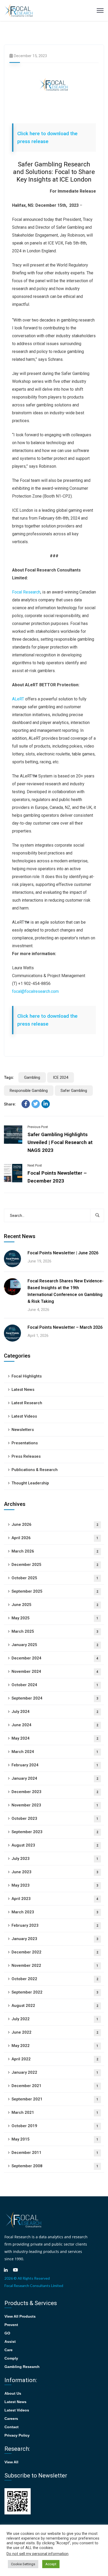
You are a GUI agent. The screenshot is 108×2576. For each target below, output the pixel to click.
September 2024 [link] (55, 1698)
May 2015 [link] (55, 2139)
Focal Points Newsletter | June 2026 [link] (63, 1253)
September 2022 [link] (55, 1992)
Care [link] (9, 2350)
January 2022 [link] (55, 2072)
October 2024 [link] (55, 1685)
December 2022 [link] (55, 1952)
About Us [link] (13, 2393)
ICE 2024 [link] (61, 1077)
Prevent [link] (11, 2325)
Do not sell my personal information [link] (37, 2554)
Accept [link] (51, 2564)
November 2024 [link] (55, 1671)
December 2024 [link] (55, 1658)
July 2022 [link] (55, 2019)
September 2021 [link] (55, 2099)
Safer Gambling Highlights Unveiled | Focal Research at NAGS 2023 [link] (60, 1142)
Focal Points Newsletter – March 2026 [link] (65, 1327)
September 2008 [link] (55, 2166)
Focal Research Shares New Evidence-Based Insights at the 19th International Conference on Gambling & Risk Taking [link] (66, 1291)
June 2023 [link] (55, 1872)
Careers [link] (11, 2419)
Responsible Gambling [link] (29, 1091)
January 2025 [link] (55, 1645)
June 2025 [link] (55, 1605)
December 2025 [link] (55, 1565)
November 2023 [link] (55, 1805)
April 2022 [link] (55, 2059)
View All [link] (11, 2462)
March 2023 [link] (55, 1912)
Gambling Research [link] (22, 2367)
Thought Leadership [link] (30, 1483)
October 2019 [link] (55, 2126)
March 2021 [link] (55, 2112)
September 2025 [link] (55, 1591)
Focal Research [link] (26, 592)
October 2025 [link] (55, 1578)
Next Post (35, 1165)
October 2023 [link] (55, 1818)
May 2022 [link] (55, 2046)
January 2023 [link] (55, 1939)
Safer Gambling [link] (74, 1091)
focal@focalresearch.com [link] (35, 991)
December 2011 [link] (55, 2153)
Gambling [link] (32, 1077)
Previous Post (38, 1127)
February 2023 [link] (55, 1925)
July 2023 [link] (55, 1859)
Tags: (9, 1077)
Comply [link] (11, 2358)
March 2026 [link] (55, 1551)
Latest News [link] (23, 1390)
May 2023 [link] (55, 1885)
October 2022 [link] (55, 1979)
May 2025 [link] (55, 1618)
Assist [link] (10, 2341)
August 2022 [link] (55, 2006)
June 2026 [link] (55, 1524)
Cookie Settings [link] (23, 2564)
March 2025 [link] (55, 1631)
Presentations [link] (25, 1443)
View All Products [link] (20, 2316)
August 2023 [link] (55, 1845)
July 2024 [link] (55, 1712)
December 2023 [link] (55, 1792)
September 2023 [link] (55, 1832)
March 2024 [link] (55, 1752)
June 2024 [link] (55, 1725)
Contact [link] (12, 2427)
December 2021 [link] (55, 2086)
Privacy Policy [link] (17, 2435)
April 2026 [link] (55, 1538)
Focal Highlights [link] (27, 1376)
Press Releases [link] (26, 1456)
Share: (10, 1104)
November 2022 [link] (55, 1965)
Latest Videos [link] (24, 1416)
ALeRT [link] (18, 699)
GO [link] (7, 2333)
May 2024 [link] (55, 1738)
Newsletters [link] (23, 1430)
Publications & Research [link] (35, 1470)
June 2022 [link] (55, 2032)
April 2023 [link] (55, 1899)
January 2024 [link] (55, 1778)
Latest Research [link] (27, 1403)
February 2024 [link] (55, 1765)
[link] (19, 10)
